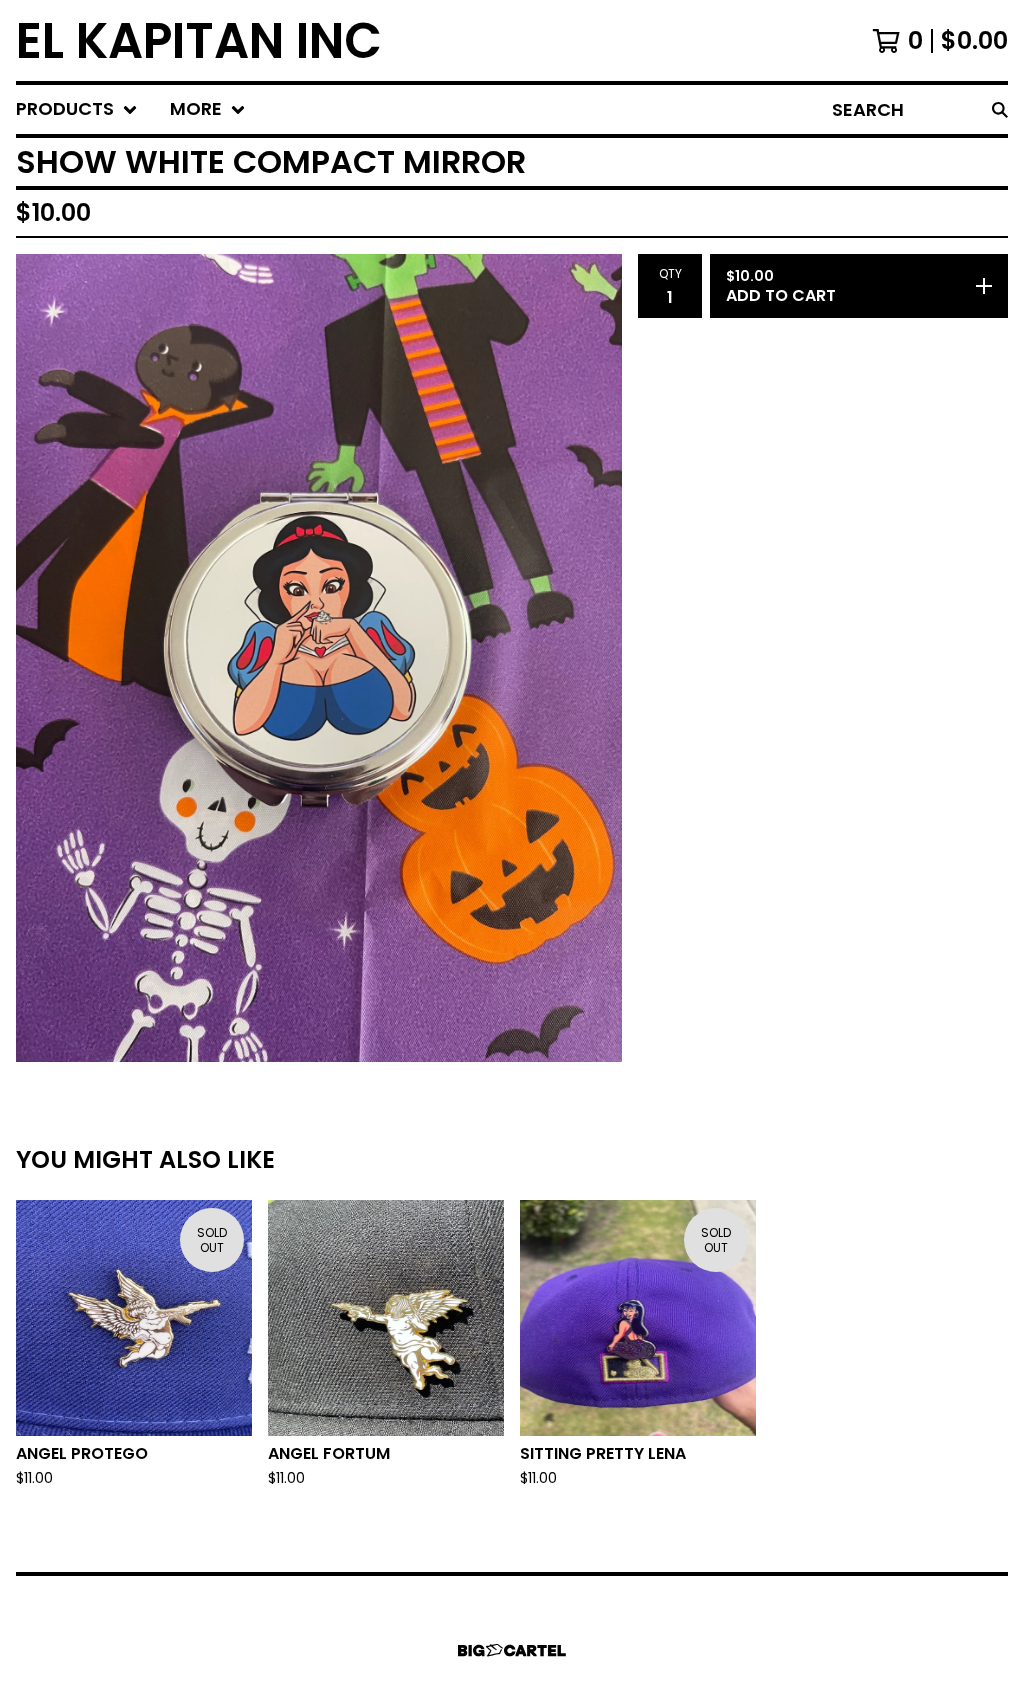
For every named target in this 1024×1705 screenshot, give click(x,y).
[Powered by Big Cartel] (512, 1650)
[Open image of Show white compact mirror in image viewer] (319, 658)
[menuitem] (77, 109)
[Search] (1000, 109)
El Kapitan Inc (199, 40)
